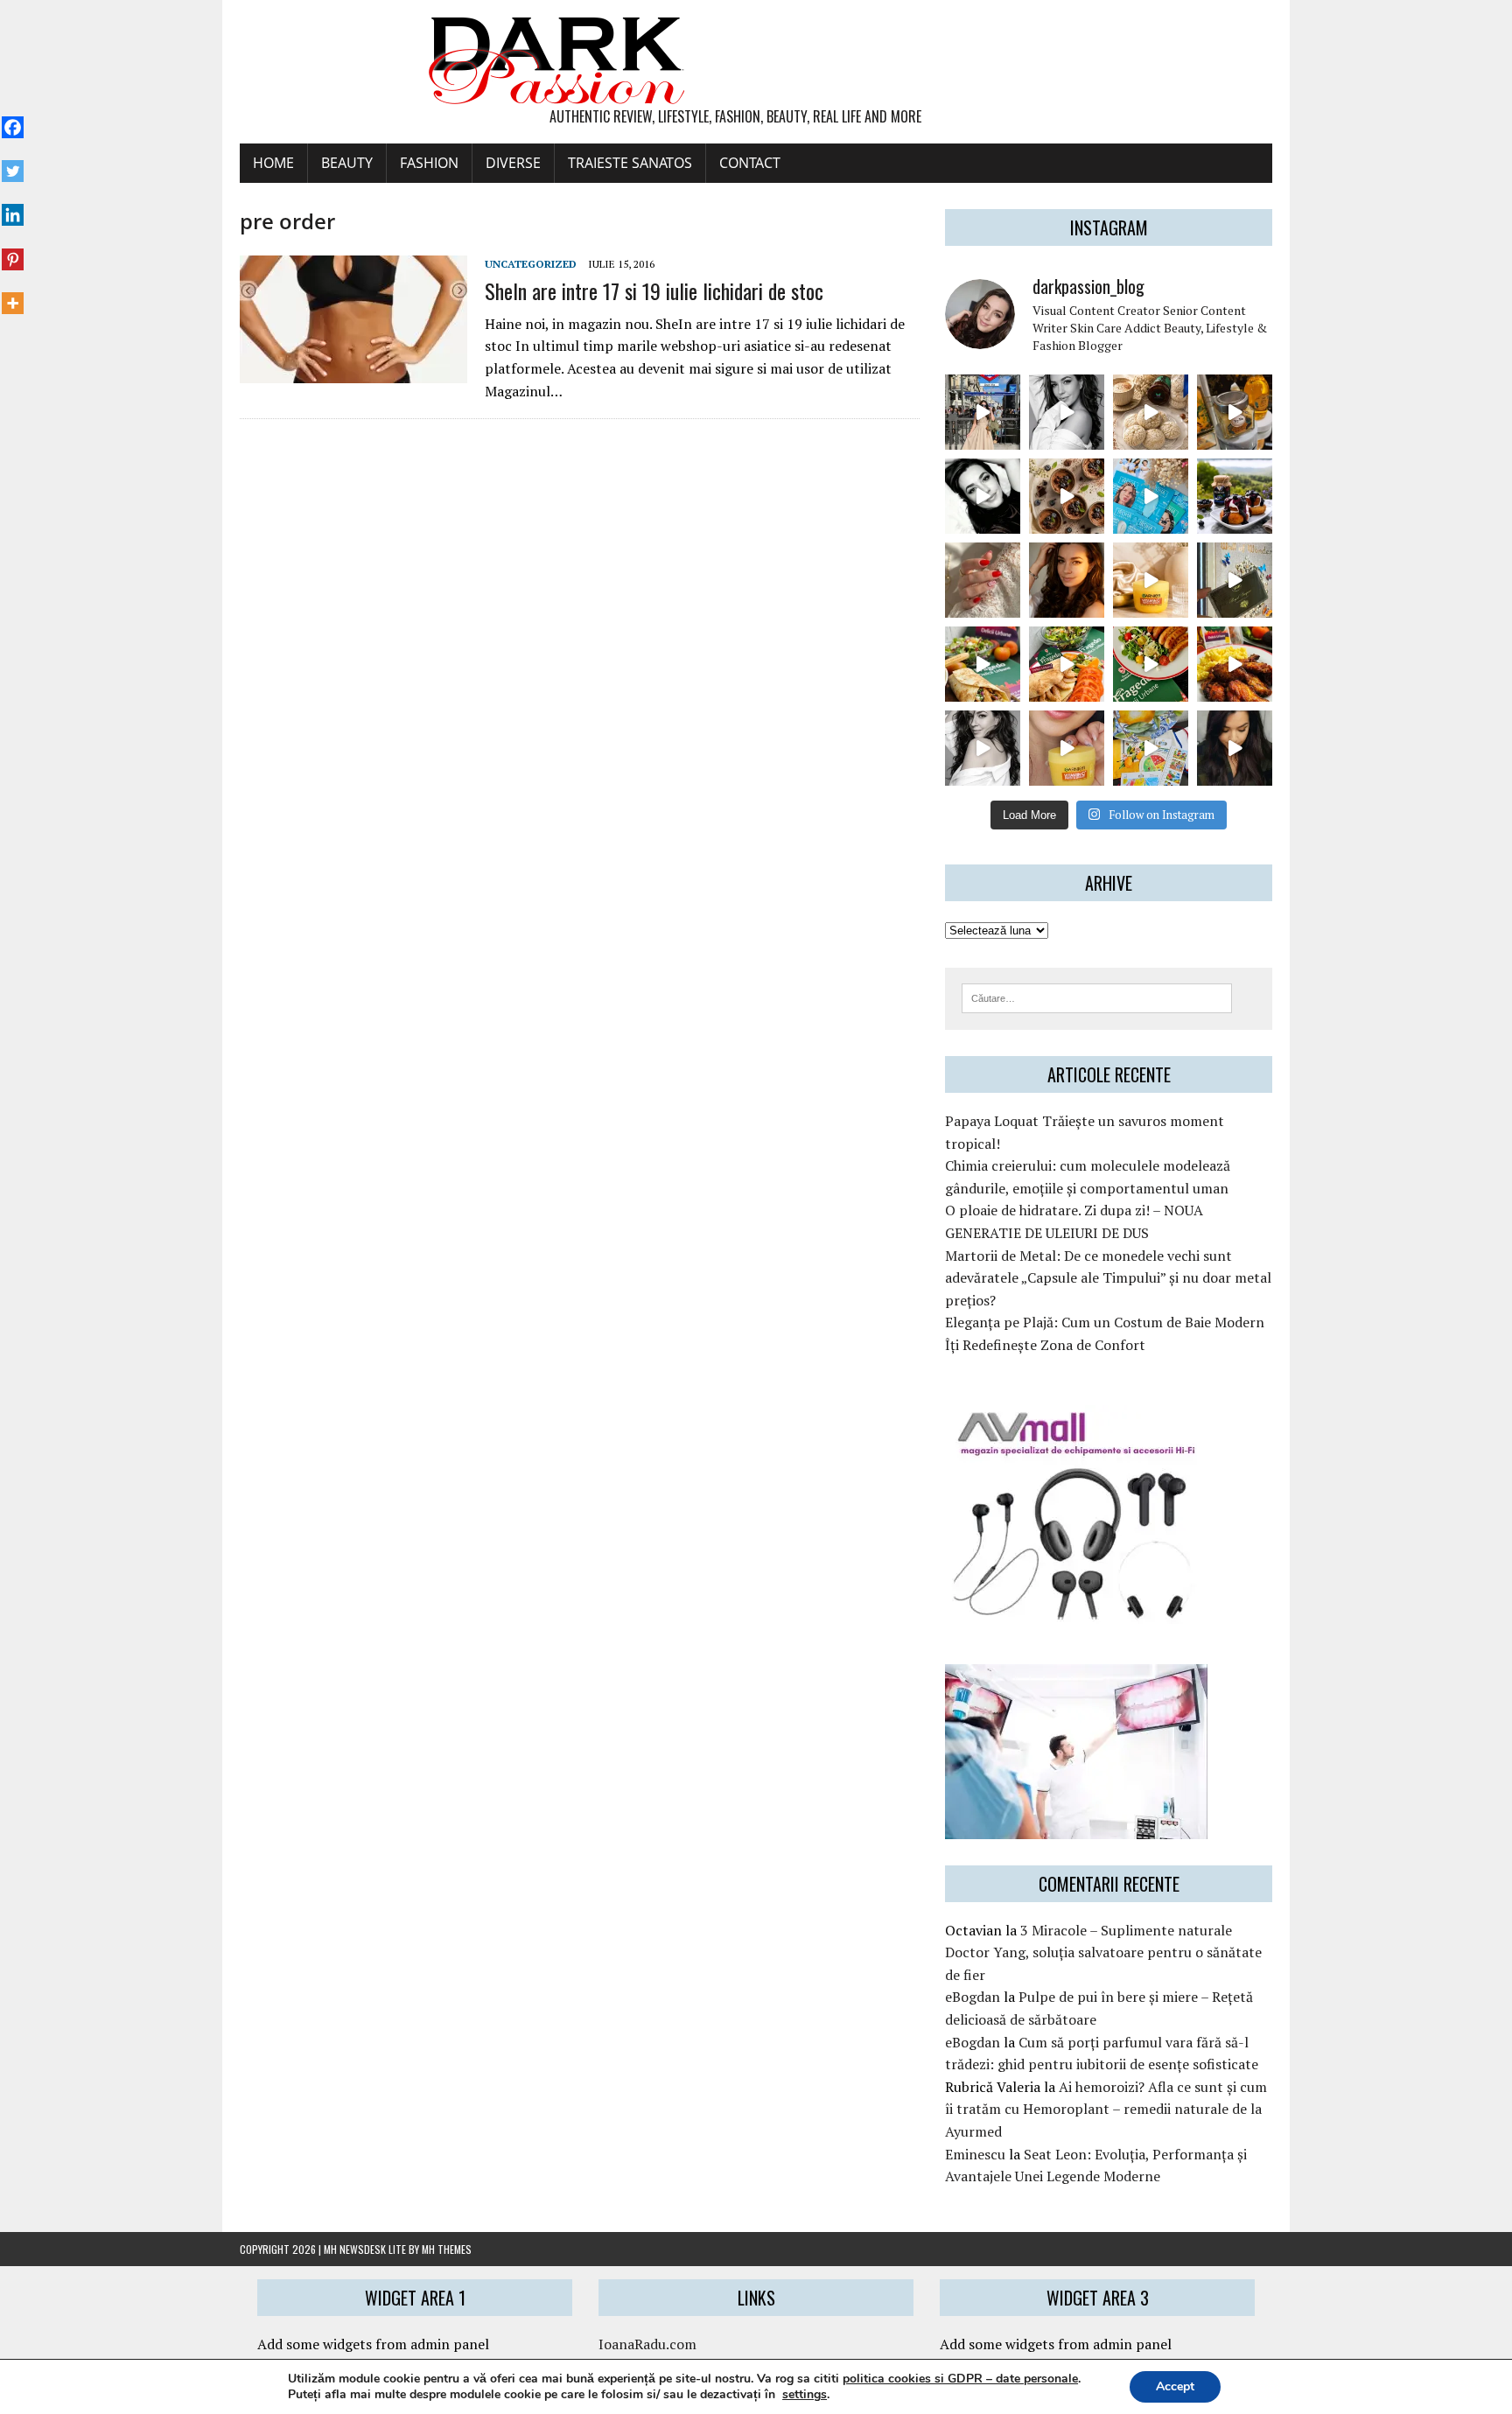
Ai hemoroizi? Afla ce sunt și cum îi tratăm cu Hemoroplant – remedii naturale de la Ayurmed (1106, 2109)
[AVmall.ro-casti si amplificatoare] (1076, 1613)
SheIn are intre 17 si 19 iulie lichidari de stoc (654, 290)
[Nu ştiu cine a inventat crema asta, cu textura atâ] (1067, 748)
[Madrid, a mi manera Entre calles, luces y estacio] (983, 412)
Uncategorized (531, 264)
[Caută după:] (1097, 997)
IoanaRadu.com (647, 2344)
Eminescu (975, 2154)
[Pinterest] (13, 249)
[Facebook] (13, 118)
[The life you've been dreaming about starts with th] (983, 496)
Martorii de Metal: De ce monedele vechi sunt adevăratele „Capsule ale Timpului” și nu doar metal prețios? (1108, 1278)
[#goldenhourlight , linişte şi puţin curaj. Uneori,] (1067, 580)
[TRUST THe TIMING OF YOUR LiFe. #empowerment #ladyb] (1067, 412)
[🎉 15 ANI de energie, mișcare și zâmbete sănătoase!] (1151, 748)
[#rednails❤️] (983, 580)
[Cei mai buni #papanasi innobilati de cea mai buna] (1235, 496)
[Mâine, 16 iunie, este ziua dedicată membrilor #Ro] (1235, 580)
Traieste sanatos (630, 163)
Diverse (513, 163)
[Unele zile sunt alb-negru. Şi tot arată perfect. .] (983, 748)
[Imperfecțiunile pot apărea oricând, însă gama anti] (1151, 496)
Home (273, 163)
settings (805, 2395)
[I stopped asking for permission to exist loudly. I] (1235, 748)
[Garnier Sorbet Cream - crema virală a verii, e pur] (1151, 580)
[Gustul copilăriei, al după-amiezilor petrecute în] (1151, 412)
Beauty (347, 163)
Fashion (429, 163)
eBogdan (973, 1997)
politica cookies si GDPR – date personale (960, 2379)
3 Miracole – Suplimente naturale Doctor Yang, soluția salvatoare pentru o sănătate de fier (1103, 1952)
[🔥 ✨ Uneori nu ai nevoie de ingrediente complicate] (983, 664)
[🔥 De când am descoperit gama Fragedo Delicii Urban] (1067, 664)
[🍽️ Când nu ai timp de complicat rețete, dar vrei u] (1151, 664)
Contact (750, 163)
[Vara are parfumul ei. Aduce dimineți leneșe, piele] (1235, 412)
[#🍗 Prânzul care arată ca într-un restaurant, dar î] (1235, 664)
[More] (13, 294)
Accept (1175, 2386)
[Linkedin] (13, 206)
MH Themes (447, 2249)
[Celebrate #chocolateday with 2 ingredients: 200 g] (1067, 496)
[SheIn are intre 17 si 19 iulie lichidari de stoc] (353, 372)
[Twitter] (13, 162)
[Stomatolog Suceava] (1076, 1827)
